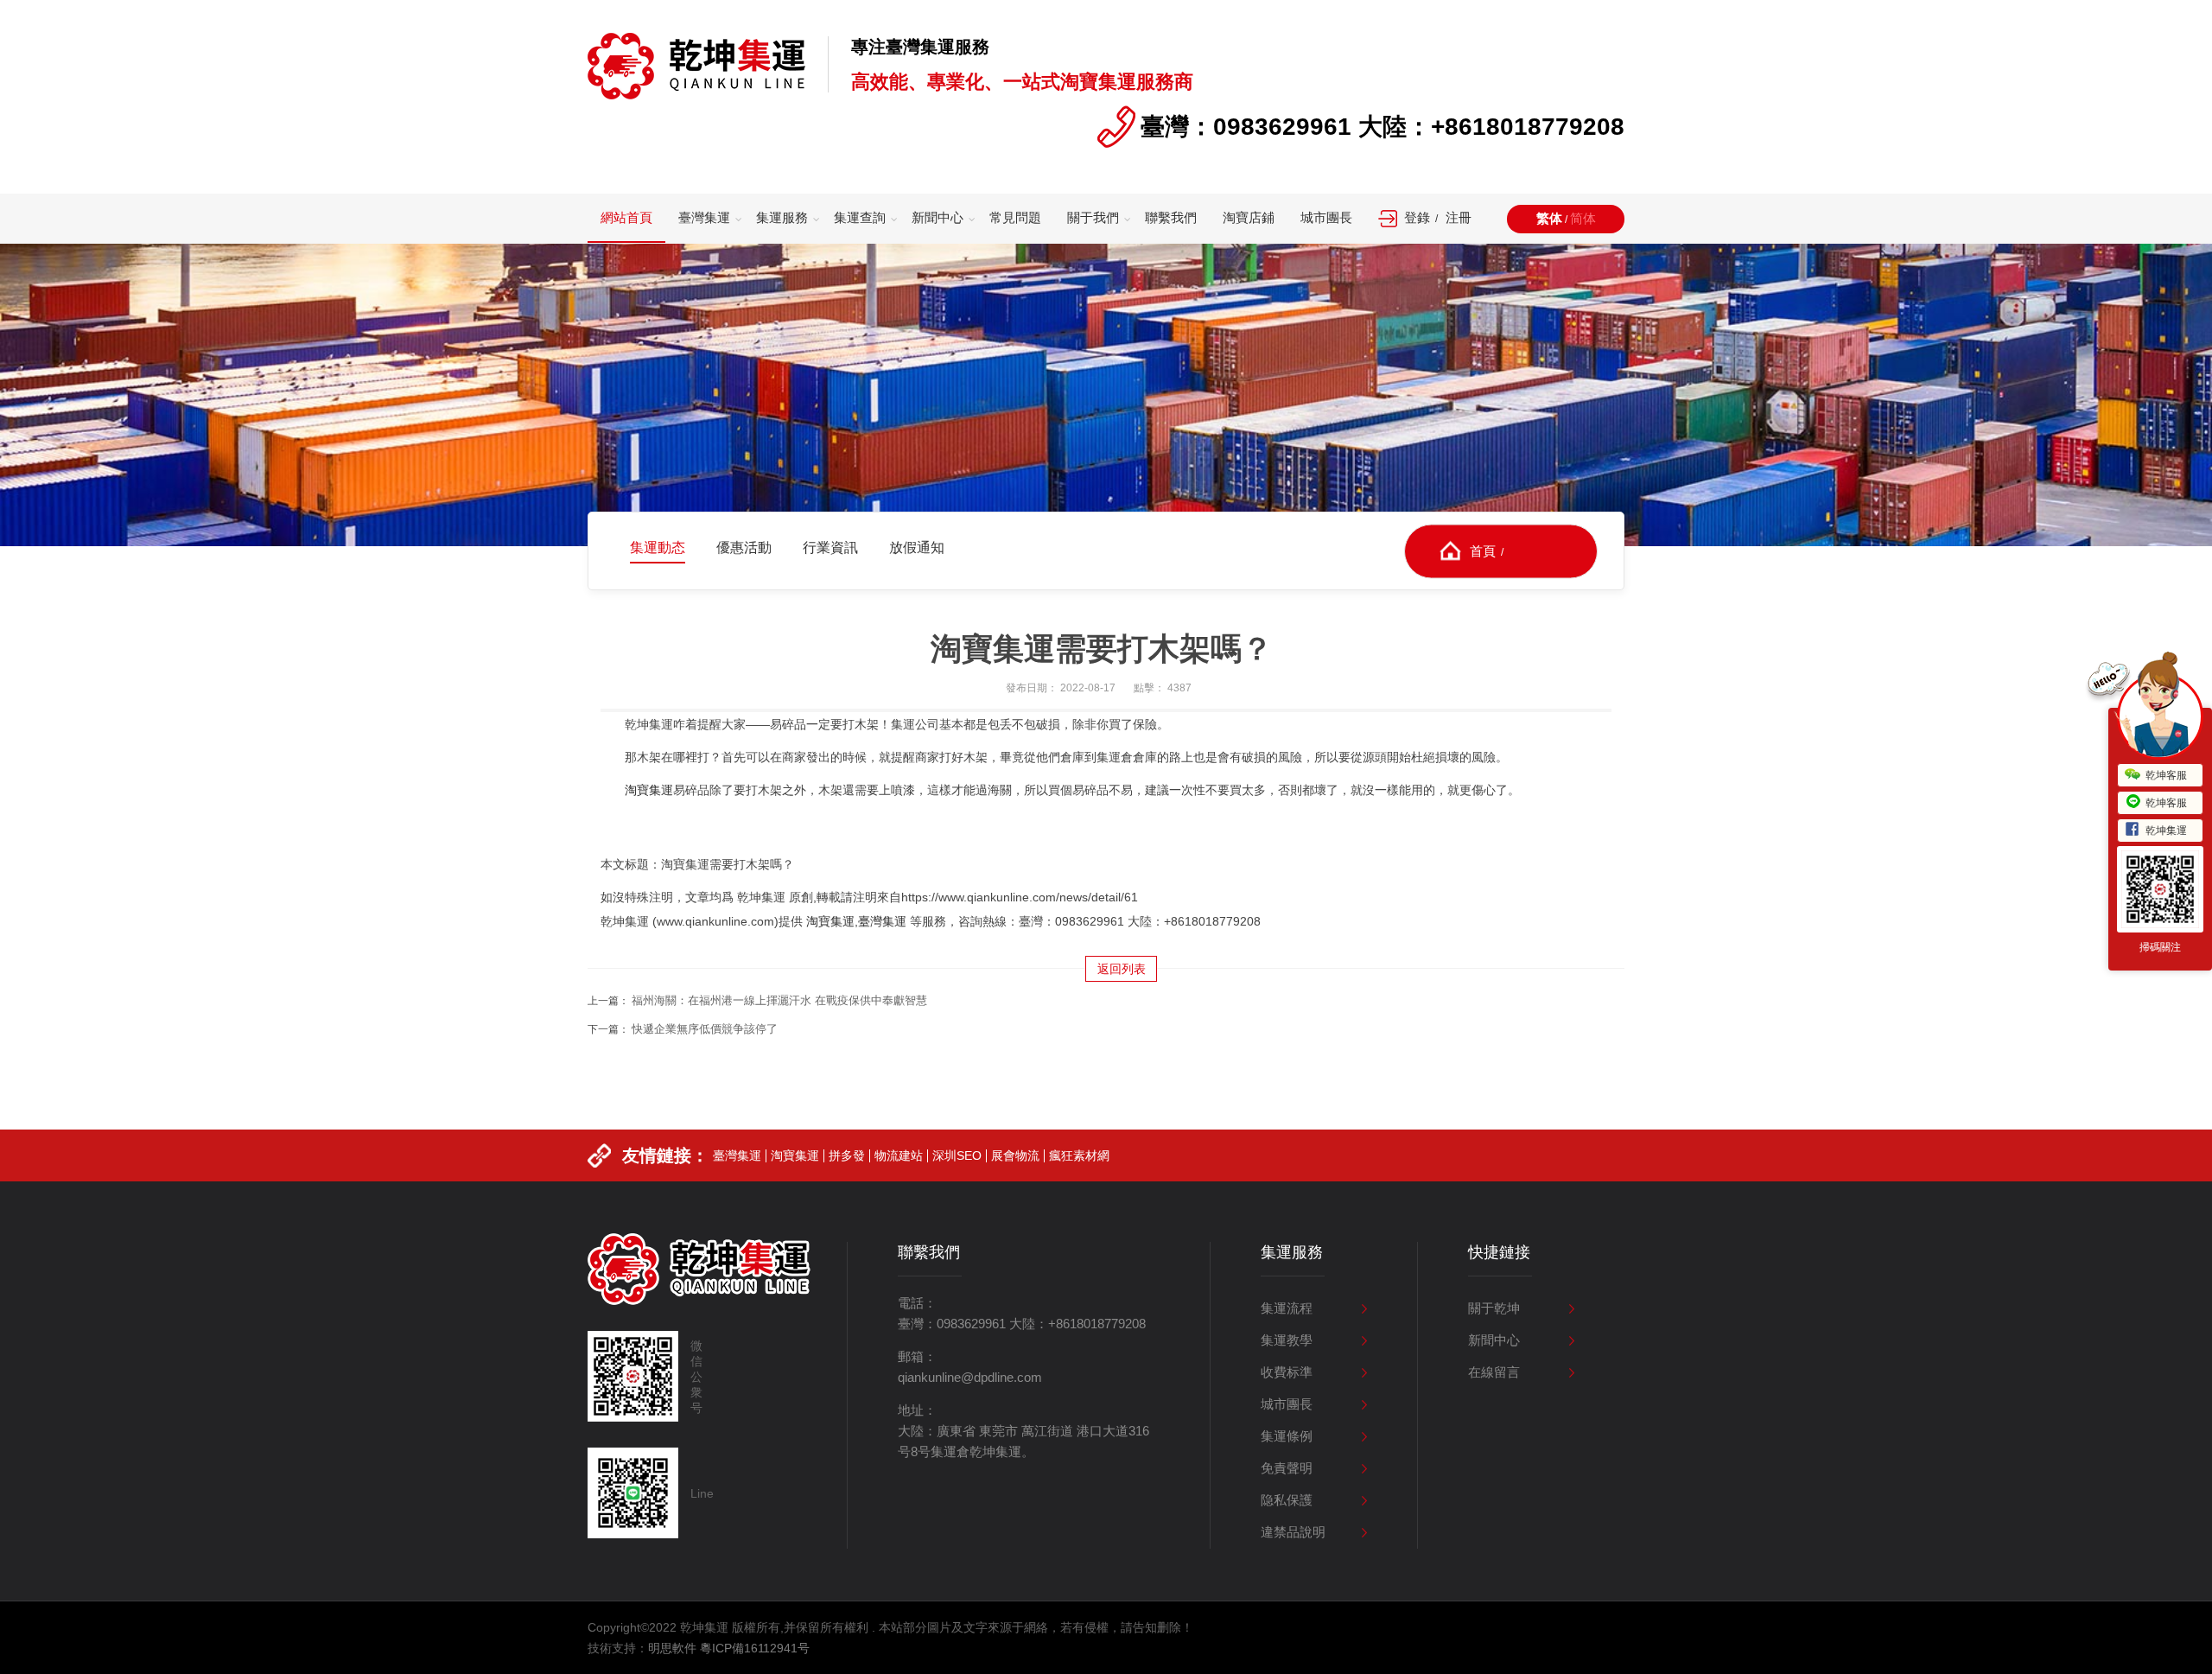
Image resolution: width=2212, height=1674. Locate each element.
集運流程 (1287, 1308)
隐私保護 (1287, 1500)
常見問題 (1015, 217)
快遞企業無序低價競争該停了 (705, 1029)
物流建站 (899, 1155)
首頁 (1483, 550)
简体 (1583, 218)
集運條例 (1287, 1436)
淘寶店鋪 (1249, 217)
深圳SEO (957, 1155)
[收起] (2160, 716)
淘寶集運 (649, 790)
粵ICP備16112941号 (755, 1648)
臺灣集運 (704, 217)
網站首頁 (626, 217)
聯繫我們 (1171, 217)
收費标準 (1287, 1372)
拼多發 (847, 1155)
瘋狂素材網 (1079, 1155)
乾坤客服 (2166, 775)
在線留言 (1494, 1372)
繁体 (1549, 218)
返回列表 (1122, 969)
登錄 (1417, 217)
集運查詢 (860, 217)
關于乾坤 (1494, 1308)
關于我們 (1093, 217)
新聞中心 (938, 217)
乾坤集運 (2166, 831)
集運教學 (1287, 1340)
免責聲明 (1287, 1468)
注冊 (1459, 217)
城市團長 (1326, 217)
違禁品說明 (1293, 1532)
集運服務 (782, 217)
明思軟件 (672, 1648)
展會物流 (1015, 1155)
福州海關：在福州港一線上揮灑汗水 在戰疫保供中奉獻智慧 (779, 1000)
